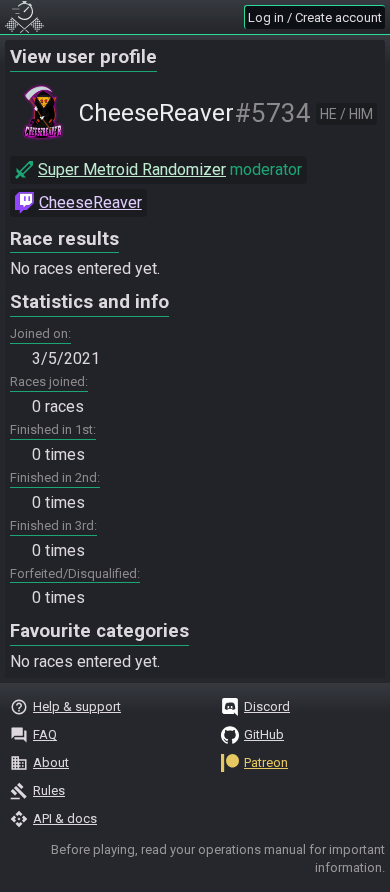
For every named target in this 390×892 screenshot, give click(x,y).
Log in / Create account (315, 17)
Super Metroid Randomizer (132, 169)
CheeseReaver (90, 202)
